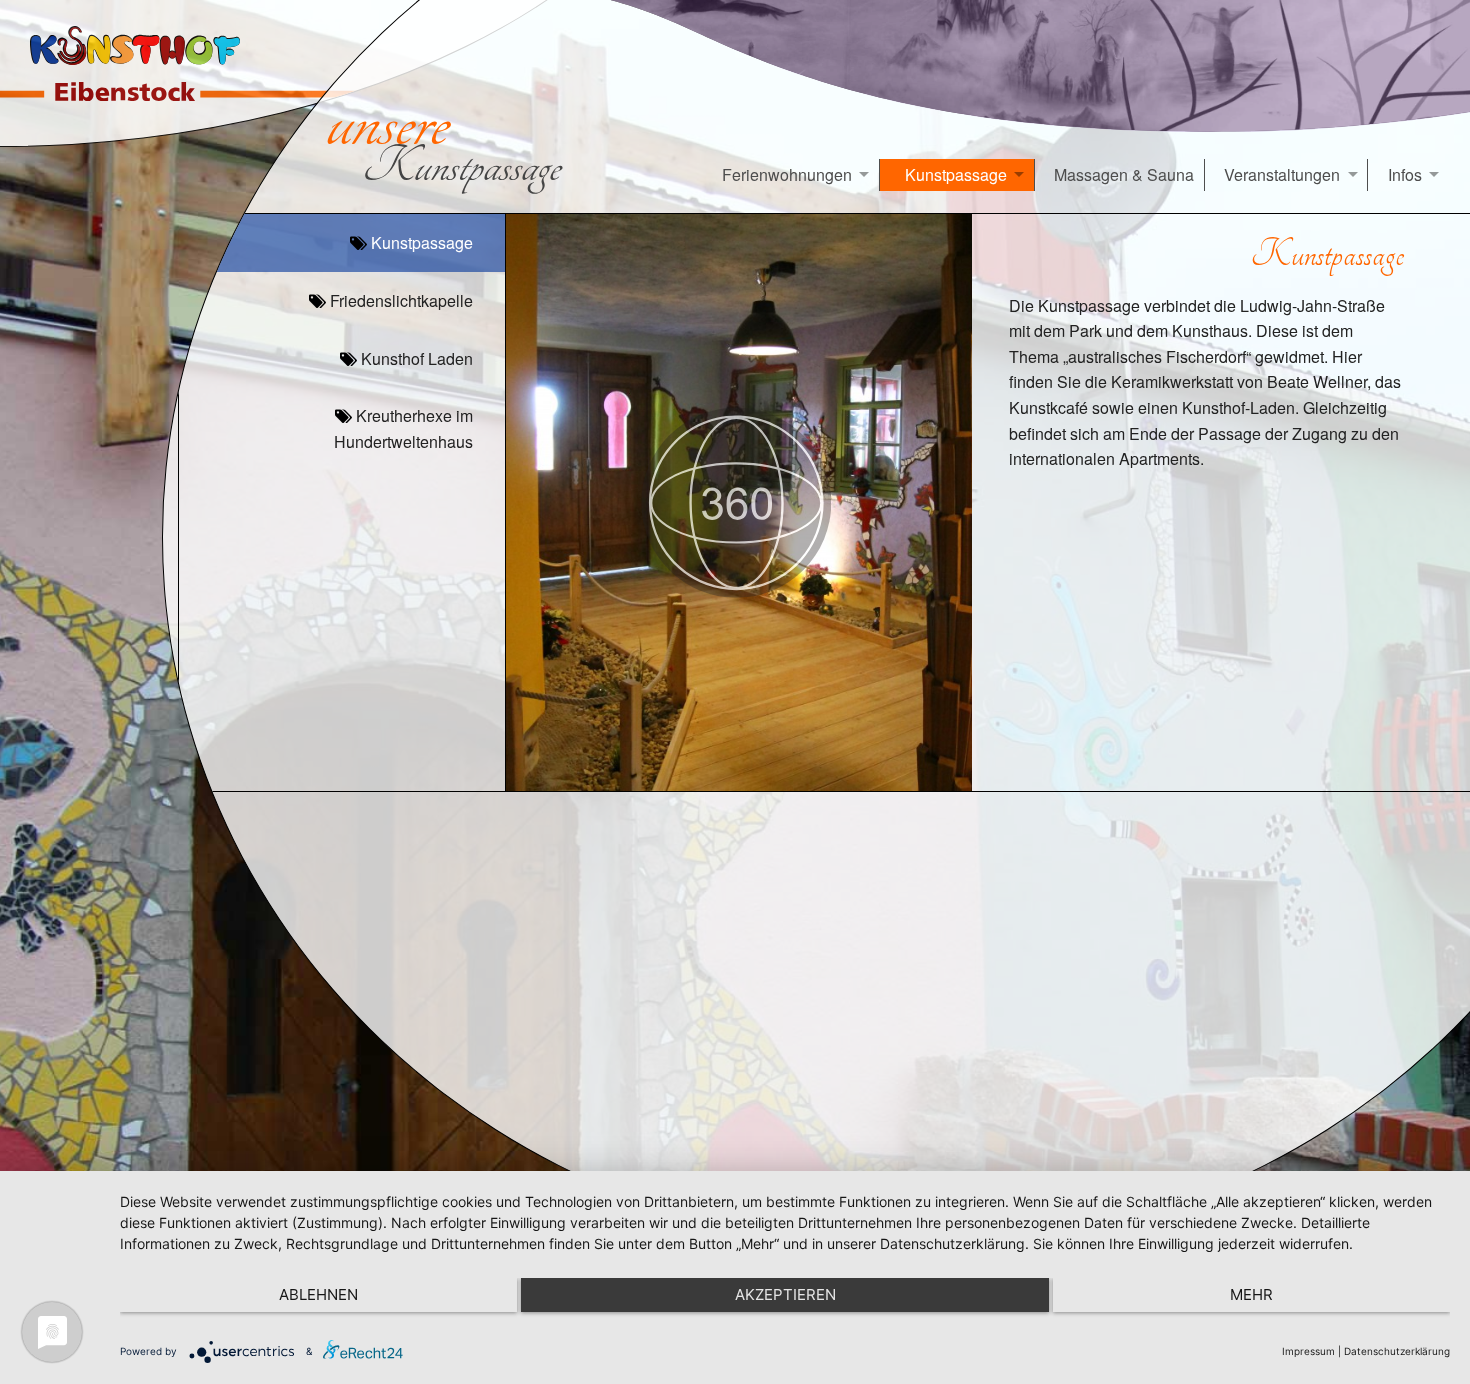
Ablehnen (318, 1294)
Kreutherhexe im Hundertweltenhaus (403, 428)
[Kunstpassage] (739, 502)
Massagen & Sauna (1124, 174)
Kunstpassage (956, 174)
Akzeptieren (785, 1294)
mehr (1251, 1294)
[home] (147, 73)
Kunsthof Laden (415, 358)
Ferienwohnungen (787, 174)
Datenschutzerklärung (1397, 1351)
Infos (1405, 174)
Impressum (1308, 1351)
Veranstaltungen (1282, 174)
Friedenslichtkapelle (399, 300)
